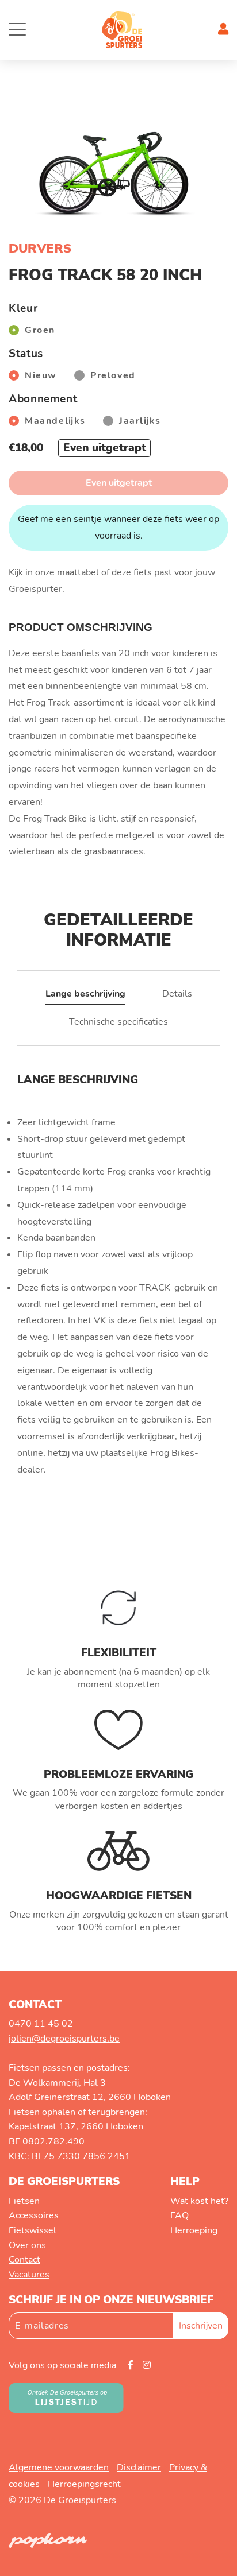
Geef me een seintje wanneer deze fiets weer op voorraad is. (118, 527)
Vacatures (29, 2275)
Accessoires (34, 2215)
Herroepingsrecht (84, 2484)
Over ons (27, 2245)
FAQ (179, 2215)
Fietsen (24, 2201)
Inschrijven (201, 2326)
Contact (24, 2260)
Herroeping (194, 2230)
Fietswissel (33, 2230)
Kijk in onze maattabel (54, 572)
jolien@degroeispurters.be (64, 2039)
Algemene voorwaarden (59, 2467)
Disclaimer (139, 2467)
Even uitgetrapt (119, 483)
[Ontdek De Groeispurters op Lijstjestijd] (66, 2397)
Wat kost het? (199, 2201)
